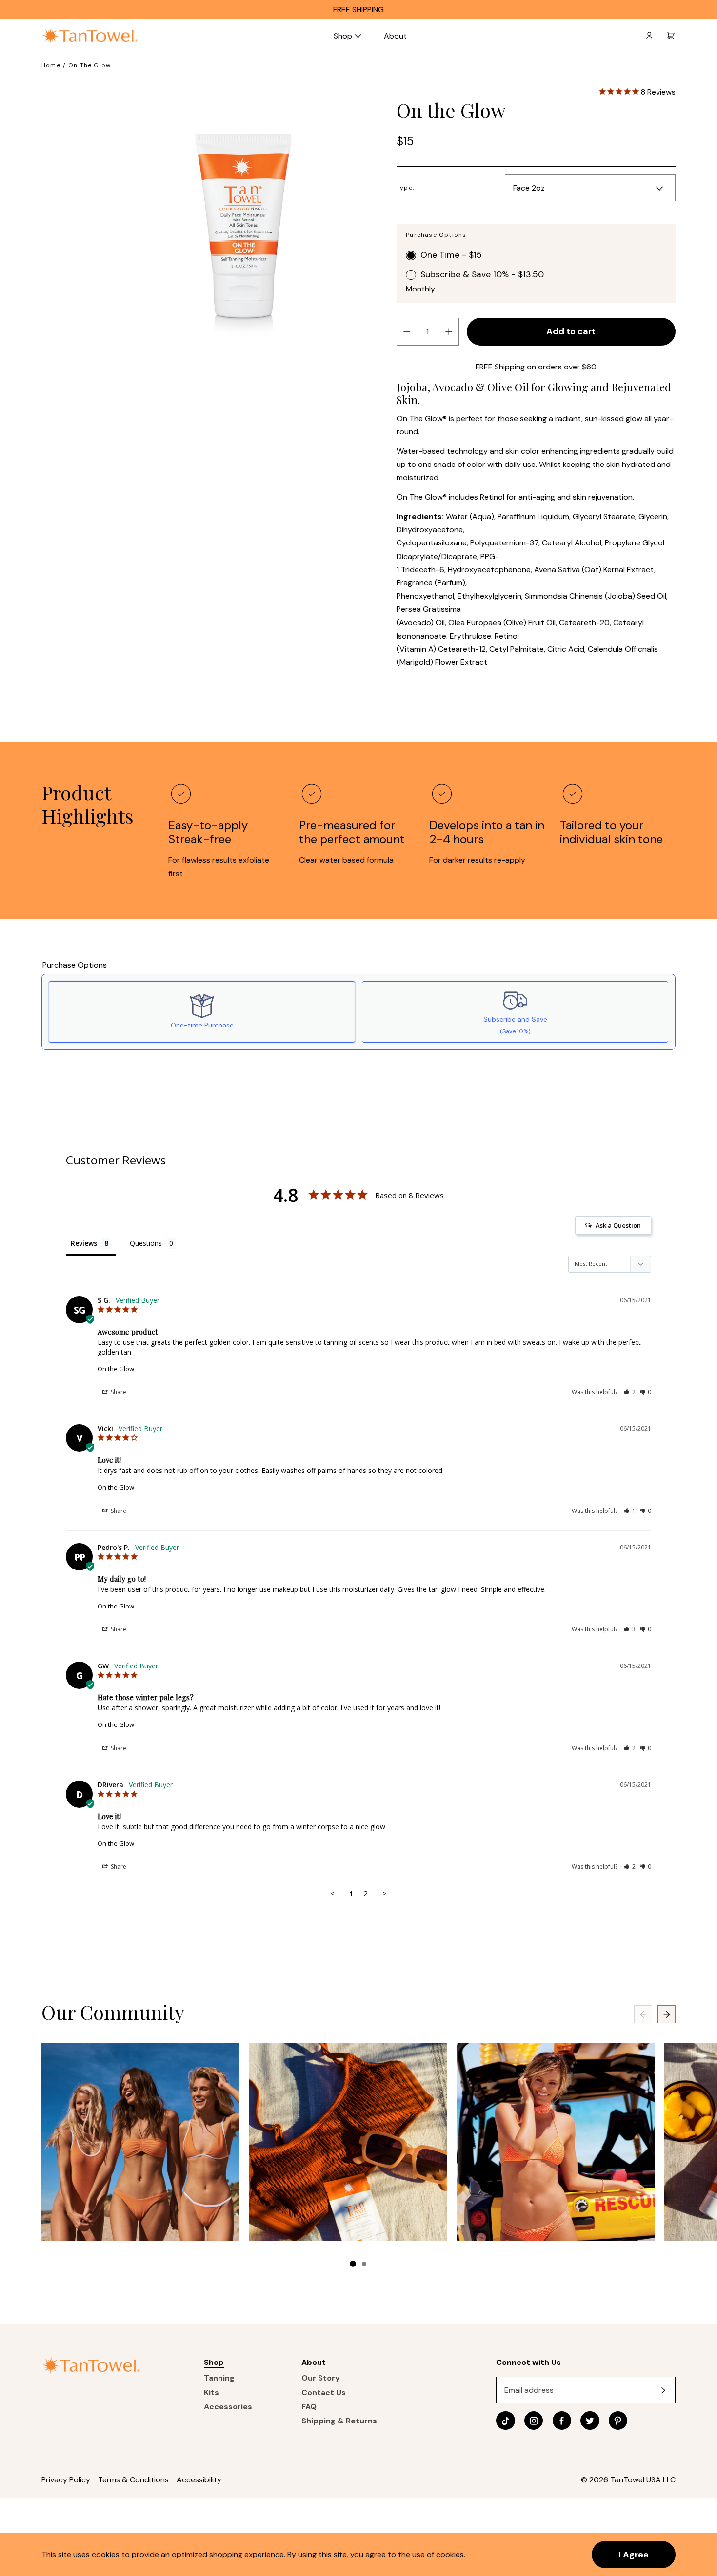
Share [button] (118, 1392)
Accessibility (199, 2480)
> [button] (385, 1893)
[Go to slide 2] (364, 2264)
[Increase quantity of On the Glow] (449, 331)
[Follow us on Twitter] (590, 2421)
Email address (529, 2390)
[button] (629, 1392)
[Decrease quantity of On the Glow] (407, 331)
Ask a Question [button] (618, 1225)
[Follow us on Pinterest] (618, 2421)
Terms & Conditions (133, 2480)
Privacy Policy (66, 2480)
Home (51, 65)
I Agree (634, 2555)
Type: (405, 188)
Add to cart (571, 331)
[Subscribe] (663, 2390)
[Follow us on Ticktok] (505, 2421)
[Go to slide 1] (353, 2264)
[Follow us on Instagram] (534, 2421)
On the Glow (116, 1369)
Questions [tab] (146, 1243)
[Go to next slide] (667, 2014)
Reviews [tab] (84, 1243)
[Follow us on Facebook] (562, 2421)
